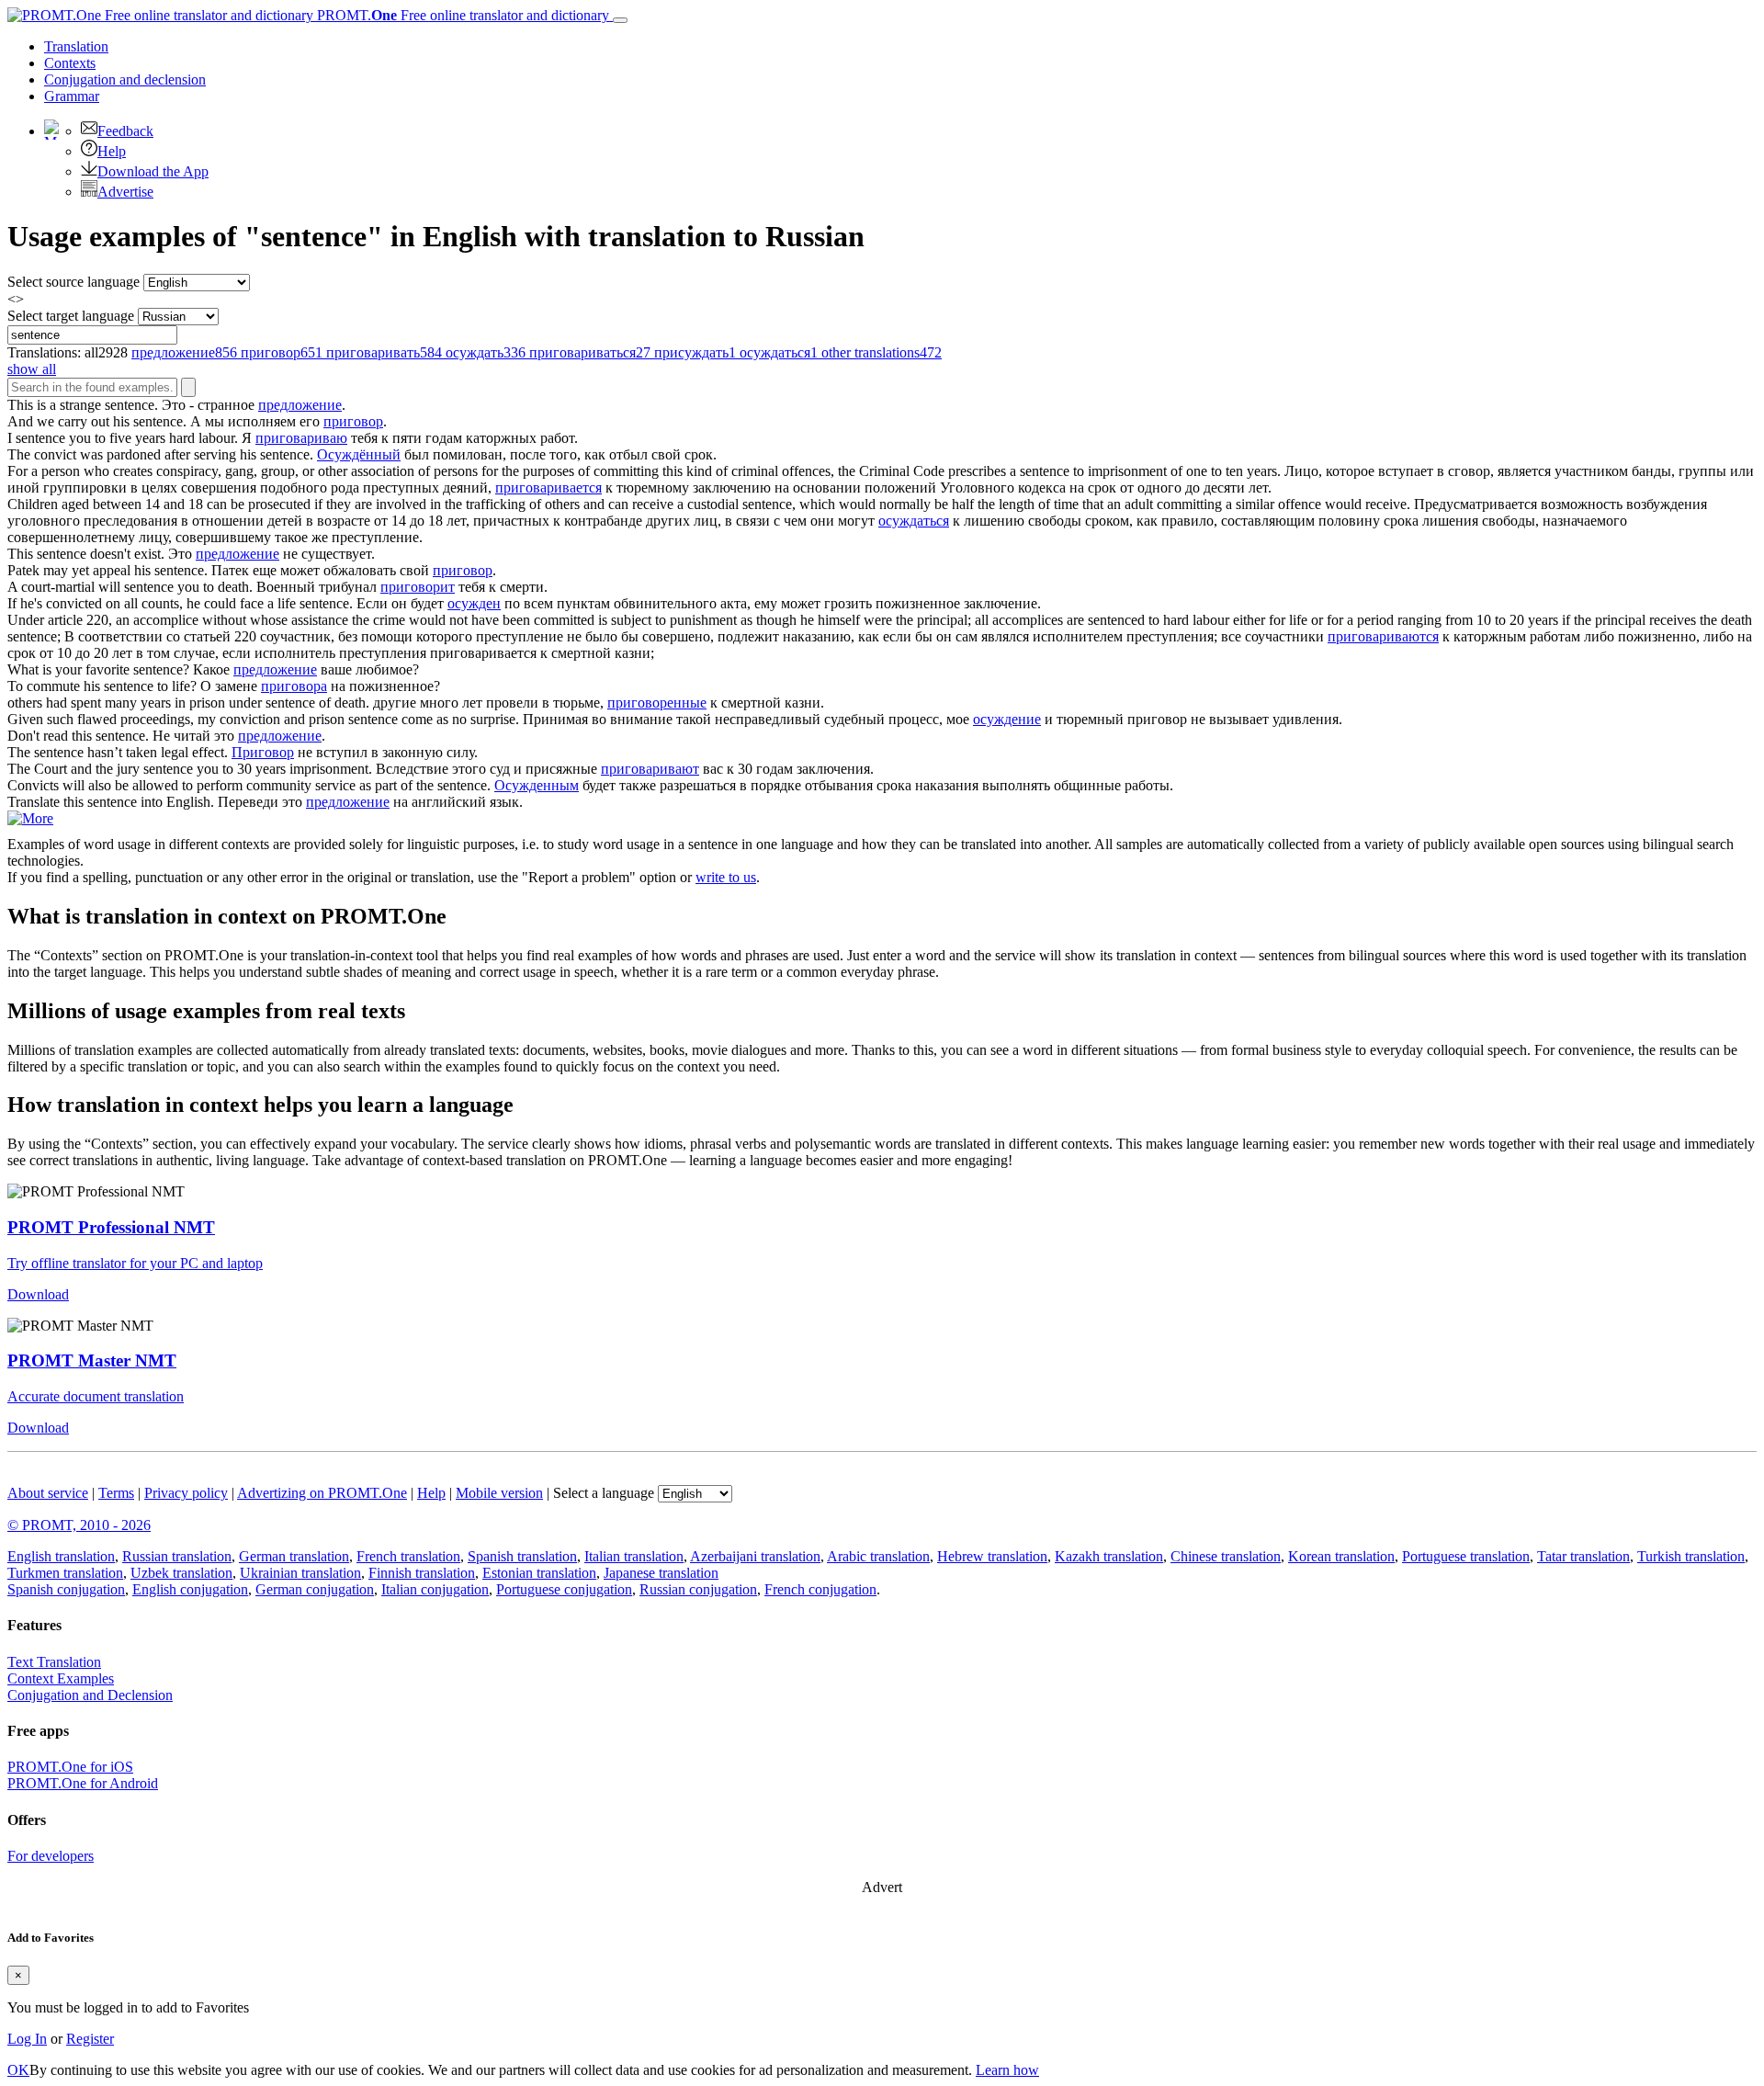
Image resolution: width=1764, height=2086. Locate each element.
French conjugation (820, 1589)
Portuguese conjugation (564, 1589)
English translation (61, 1556)
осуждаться (914, 521)
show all (32, 369)
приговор (353, 421)
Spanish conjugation (66, 1589)
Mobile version (499, 1493)
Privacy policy (186, 1493)
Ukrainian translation (300, 1573)
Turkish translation (1691, 1556)
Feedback (125, 131)
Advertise (125, 192)
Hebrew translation (992, 1556)
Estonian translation (539, 1573)
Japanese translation (661, 1573)
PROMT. (461, 15)
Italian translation (634, 1556)
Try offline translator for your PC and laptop (135, 1263)
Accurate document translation (96, 1396)
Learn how (1007, 2070)
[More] (30, 818)
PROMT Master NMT (92, 1360)
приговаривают (650, 769)
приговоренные (657, 703)
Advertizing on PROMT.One (322, 1493)
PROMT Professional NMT (111, 1227)
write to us (726, 877)
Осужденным (537, 785)
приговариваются (1383, 636)
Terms (116, 1493)
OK (18, 2070)
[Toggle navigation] (620, 20)
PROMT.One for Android (83, 1783)
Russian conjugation (698, 1589)
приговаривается (548, 487)
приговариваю (301, 438)
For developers (51, 1856)
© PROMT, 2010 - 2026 (79, 1525)
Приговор (263, 752)
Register (90, 2039)
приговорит (418, 587)
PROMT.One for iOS (70, 1767)
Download (38, 1294)
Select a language (604, 1493)
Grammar (72, 96)
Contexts (70, 63)
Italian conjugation (435, 1589)
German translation (294, 1556)
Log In (27, 2039)
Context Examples (61, 1678)
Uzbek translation (181, 1573)
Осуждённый (359, 454)
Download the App (153, 171)
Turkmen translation (65, 1573)
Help (112, 151)
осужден (474, 603)
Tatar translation (1583, 1556)
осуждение (1007, 719)
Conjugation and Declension (90, 1695)
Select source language (73, 282)
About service (48, 1493)
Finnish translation (422, 1573)
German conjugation (315, 1589)
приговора (294, 686)
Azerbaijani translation (755, 1556)
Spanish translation (522, 1556)
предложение (300, 405)
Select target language (71, 316)
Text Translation (54, 1662)
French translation (408, 1556)
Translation (76, 46)
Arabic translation (878, 1556)
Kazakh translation (1109, 1556)
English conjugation (190, 1589)
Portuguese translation (1466, 1556)
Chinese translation (1226, 1556)
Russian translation (177, 1556)
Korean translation (1341, 1556)
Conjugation (125, 79)
